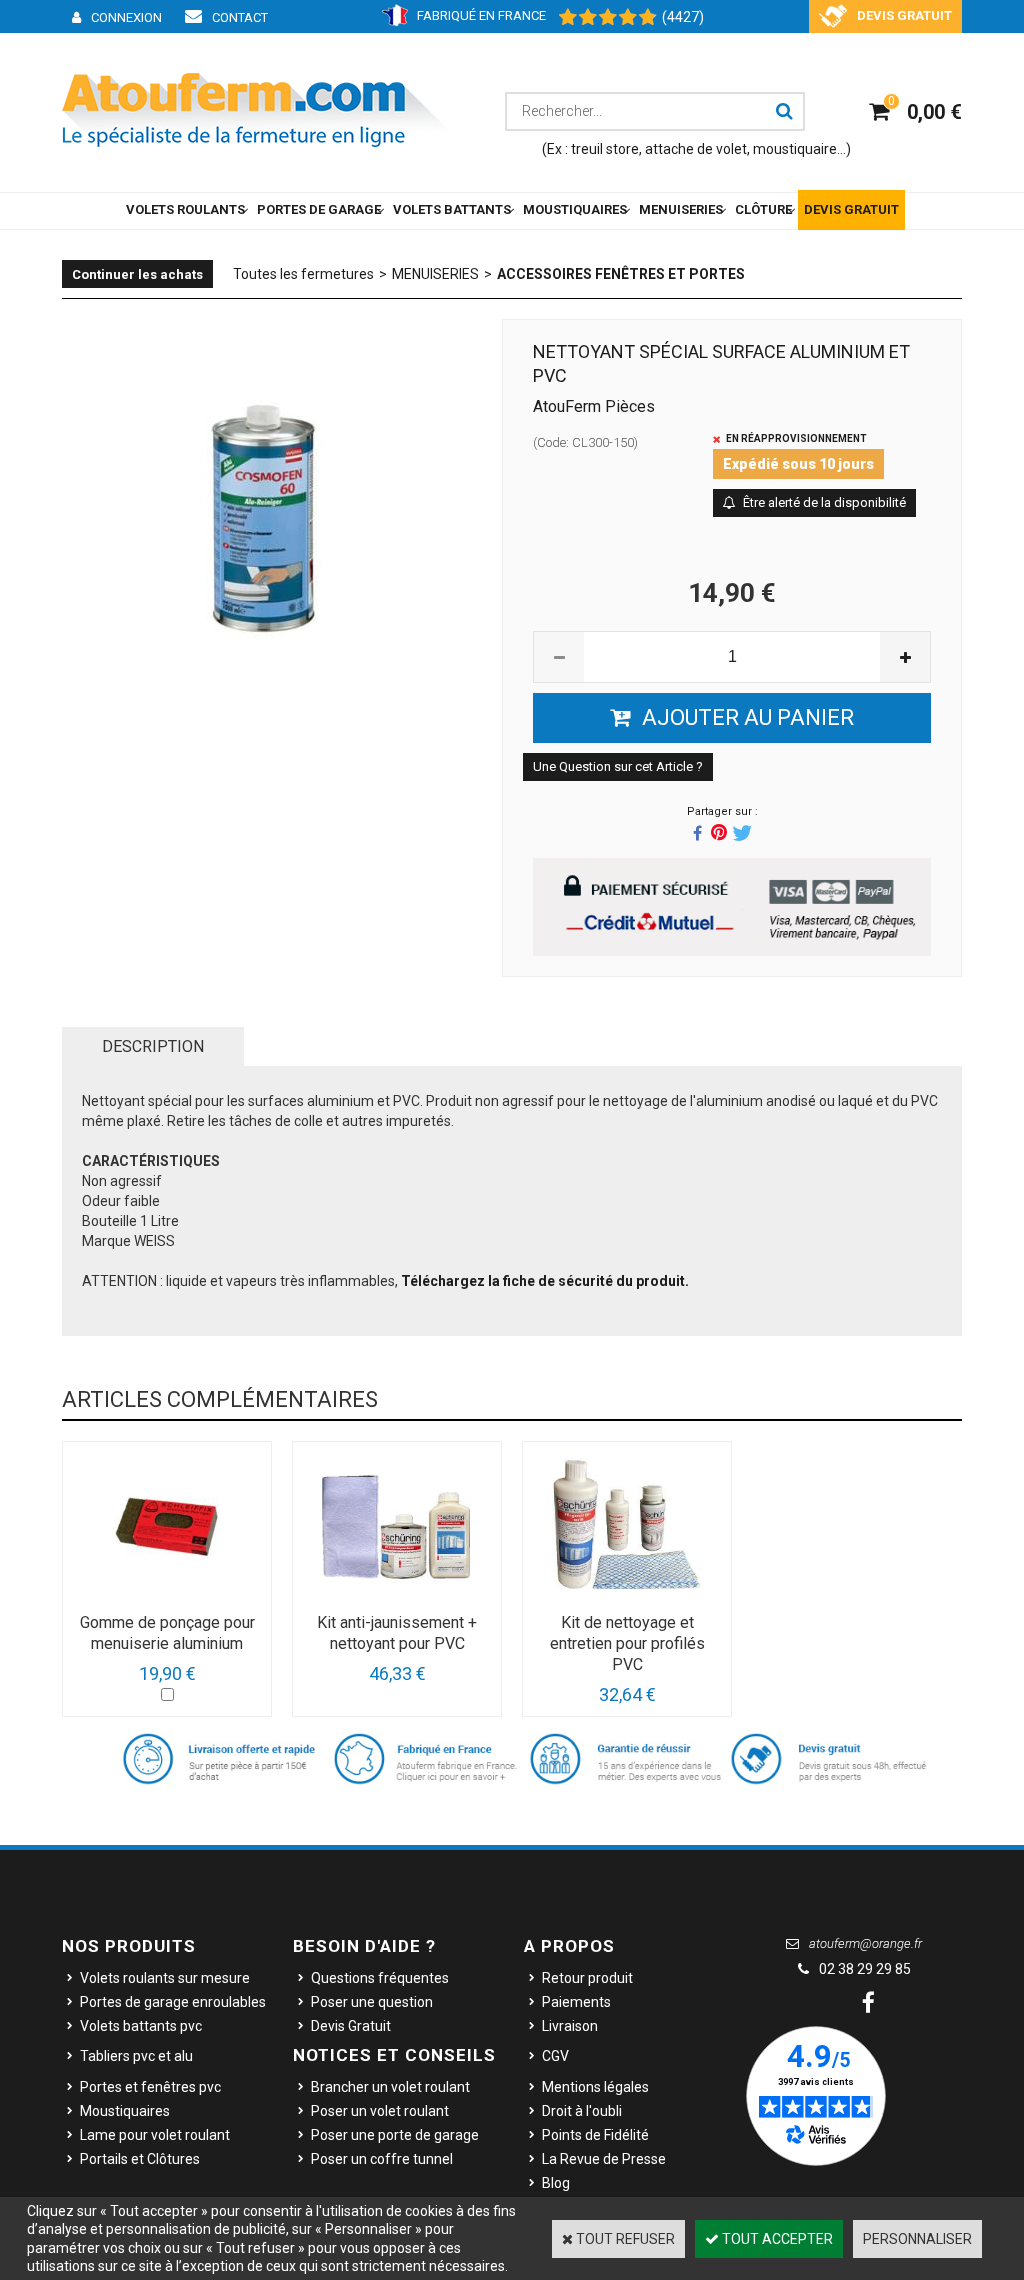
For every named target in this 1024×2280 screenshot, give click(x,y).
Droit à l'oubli (582, 2111)
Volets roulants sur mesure (165, 1978)
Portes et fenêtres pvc (150, 2087)
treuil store (605, 149)
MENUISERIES (681, 209)
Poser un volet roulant (380, 2111)
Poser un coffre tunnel (382, 2159)
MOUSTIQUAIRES (575, 209)
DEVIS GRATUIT (851, 209)
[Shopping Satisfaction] (598, 18)
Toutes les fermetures (303, 274)
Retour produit (587, 1978)
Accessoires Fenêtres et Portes (621, 274)
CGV (555, 2056)
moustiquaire (795, 149)
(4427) (683, 17)
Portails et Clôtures (140, 2159)
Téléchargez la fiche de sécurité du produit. (545, 1281)
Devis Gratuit (351, 2026)
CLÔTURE (763, 209)
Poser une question (372, 2002)
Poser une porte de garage (395, 2135)
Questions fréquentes (380, 1978)
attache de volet (696, 149)
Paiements (576, 2002)
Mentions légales (595, 2087)
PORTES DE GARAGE (319, 209)
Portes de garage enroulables (173, 2002)
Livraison (570, 2026)
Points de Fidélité (595, 2135)
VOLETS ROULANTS (185, 209)
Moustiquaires (125, 2111)
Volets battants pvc (141, 2026)
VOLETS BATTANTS (452, 209)
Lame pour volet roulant (155, 2135)
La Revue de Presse (604, 2159)
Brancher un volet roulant (390, 2087)
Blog (556, 2183)
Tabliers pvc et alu (136, 2056)
